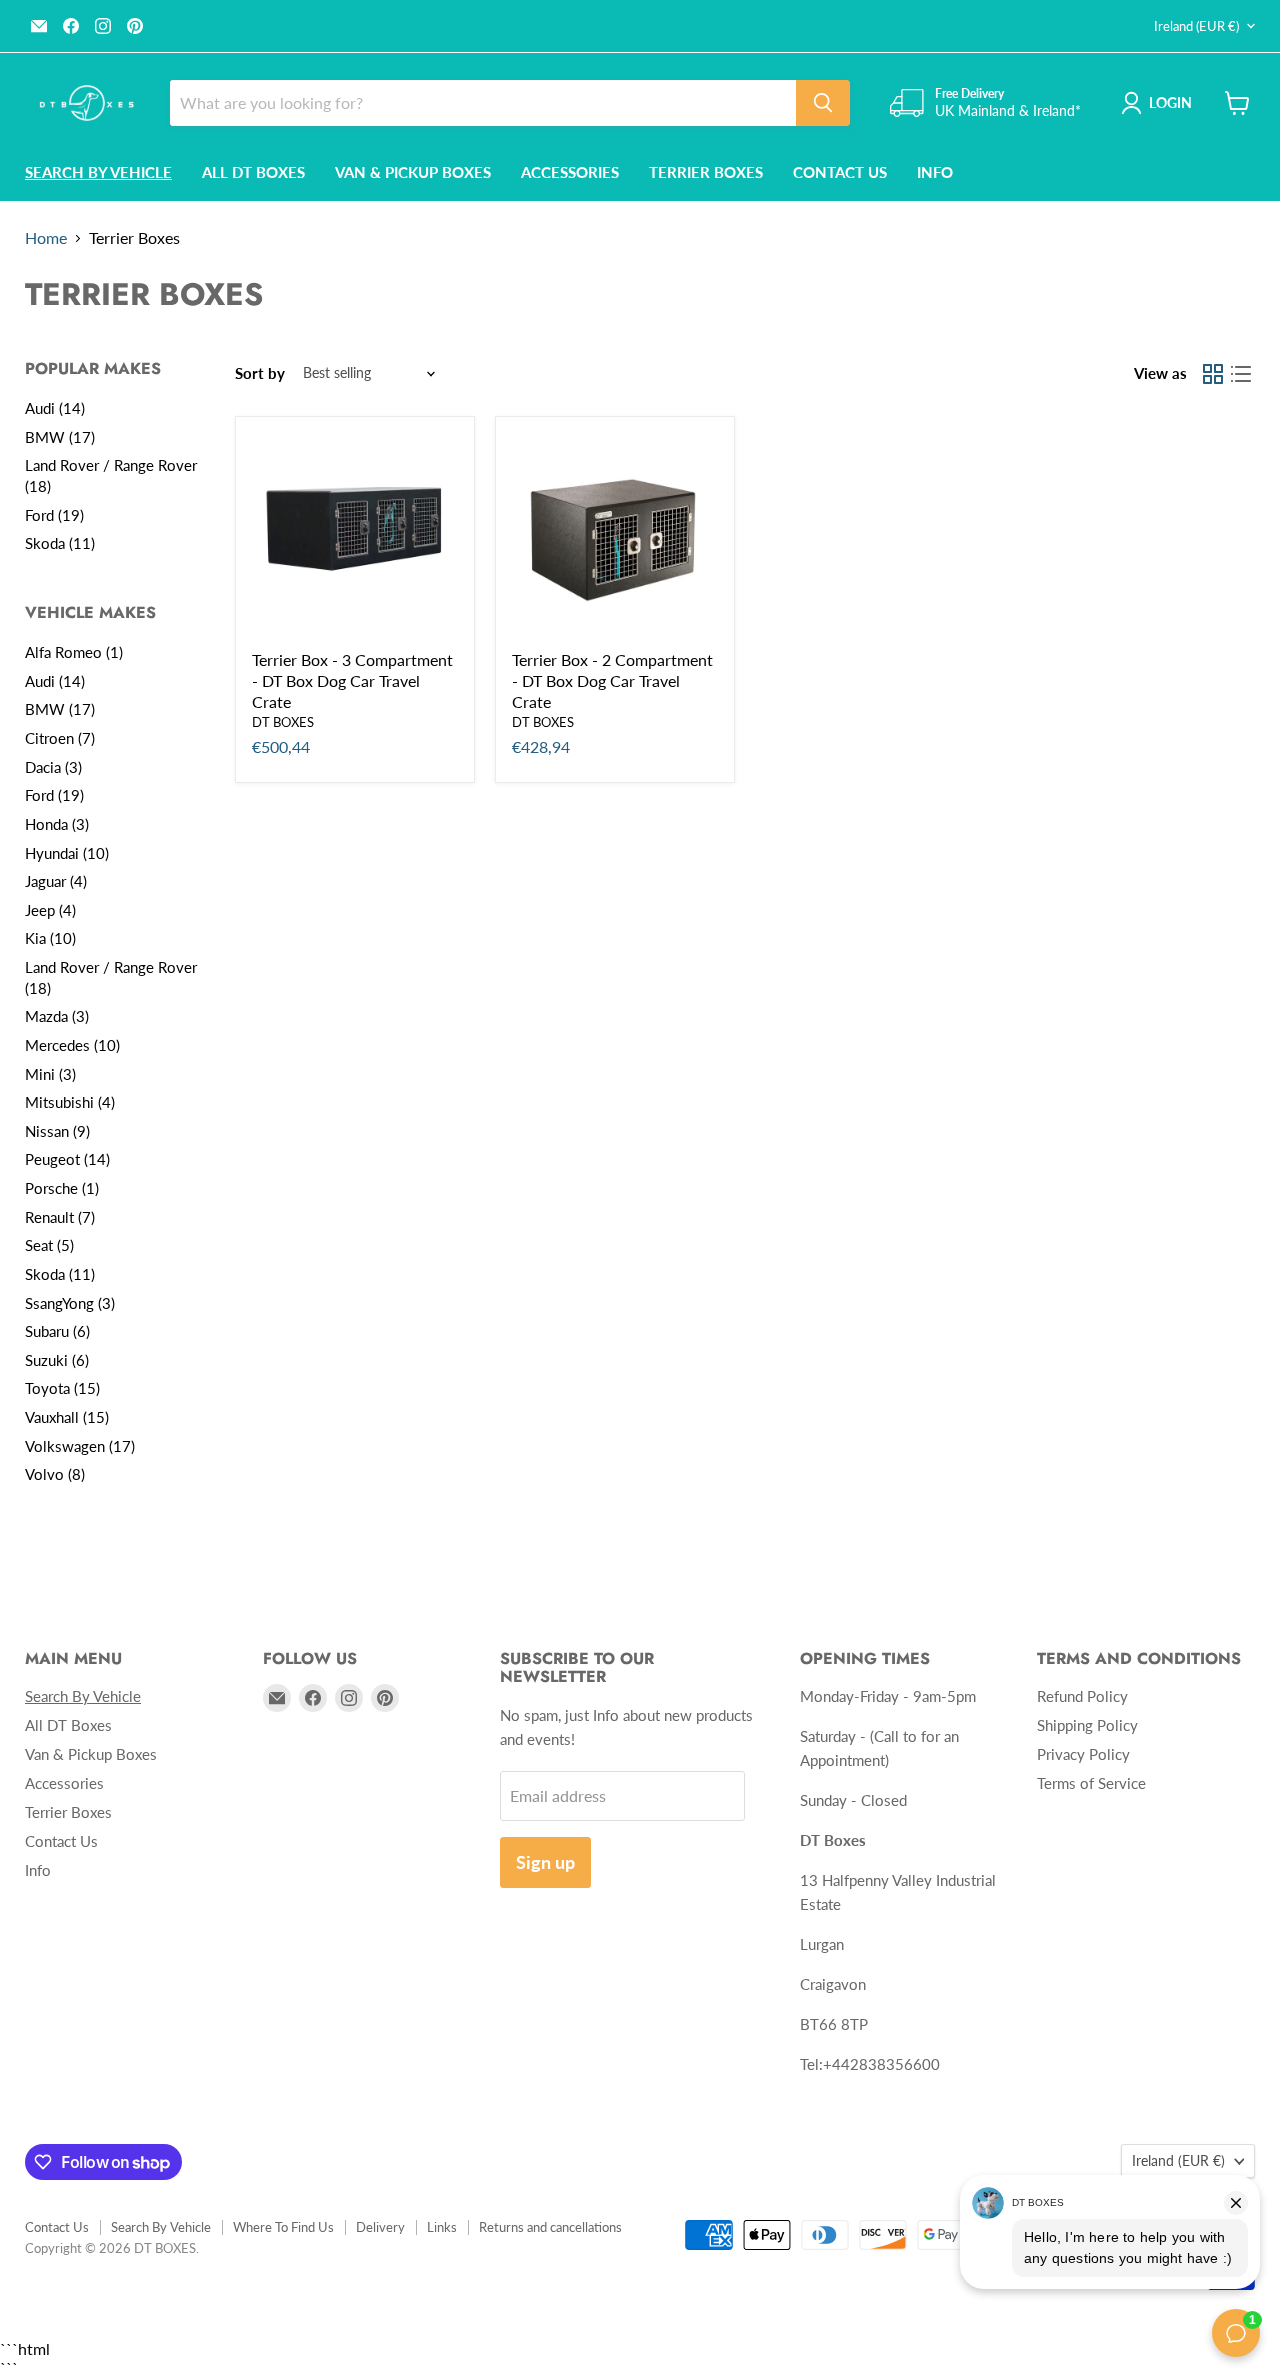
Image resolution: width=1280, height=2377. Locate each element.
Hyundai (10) (67, 853)
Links (442, 2227)
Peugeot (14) (67, 1159)
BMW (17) (60, 437)
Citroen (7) (60, 738)
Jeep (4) (50, 910)
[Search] (823, 103)
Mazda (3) (57, 1016)
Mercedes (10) (72, 1045)
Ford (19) (54, 515)
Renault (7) (60, 1217)
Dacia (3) (53, 767)
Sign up (545, 1862)
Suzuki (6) (57, 1360)
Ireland (1196, 26)
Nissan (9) (57, 1131)
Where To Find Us (283, 2227)
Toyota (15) (62, 1388)
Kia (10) (50, 938)
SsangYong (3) (70, 1303)
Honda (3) (57, 824)
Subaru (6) (57, 1331)
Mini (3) (50, 1074)
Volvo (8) (55, 1474)
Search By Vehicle (161, 2227)
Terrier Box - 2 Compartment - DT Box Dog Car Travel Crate (612, 680)
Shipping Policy (1087, 1725)
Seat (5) (49, 1245)
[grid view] (1213, 374)
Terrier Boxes (706, 172)
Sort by (260, 373)
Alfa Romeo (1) (74, 652)
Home (46, 238)
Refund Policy (1082, 1696)
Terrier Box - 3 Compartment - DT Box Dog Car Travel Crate (352, 680)
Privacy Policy (1083, 1754)
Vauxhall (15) (67, 1417)
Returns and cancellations (550, 2227)
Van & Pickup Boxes (413, 172)
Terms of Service (1091, 1783)
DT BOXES (283, 722)
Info (935, 172)
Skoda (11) (60, 543)
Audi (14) (55, 408)
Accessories (570, 172)
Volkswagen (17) (80, 1446)
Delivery (380, 2227)
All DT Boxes (253, 172)
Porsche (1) (62, 1188)
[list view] (1241, 374)
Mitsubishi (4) (70, 1102)
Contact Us (840, 172)
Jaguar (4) (56, 881)
